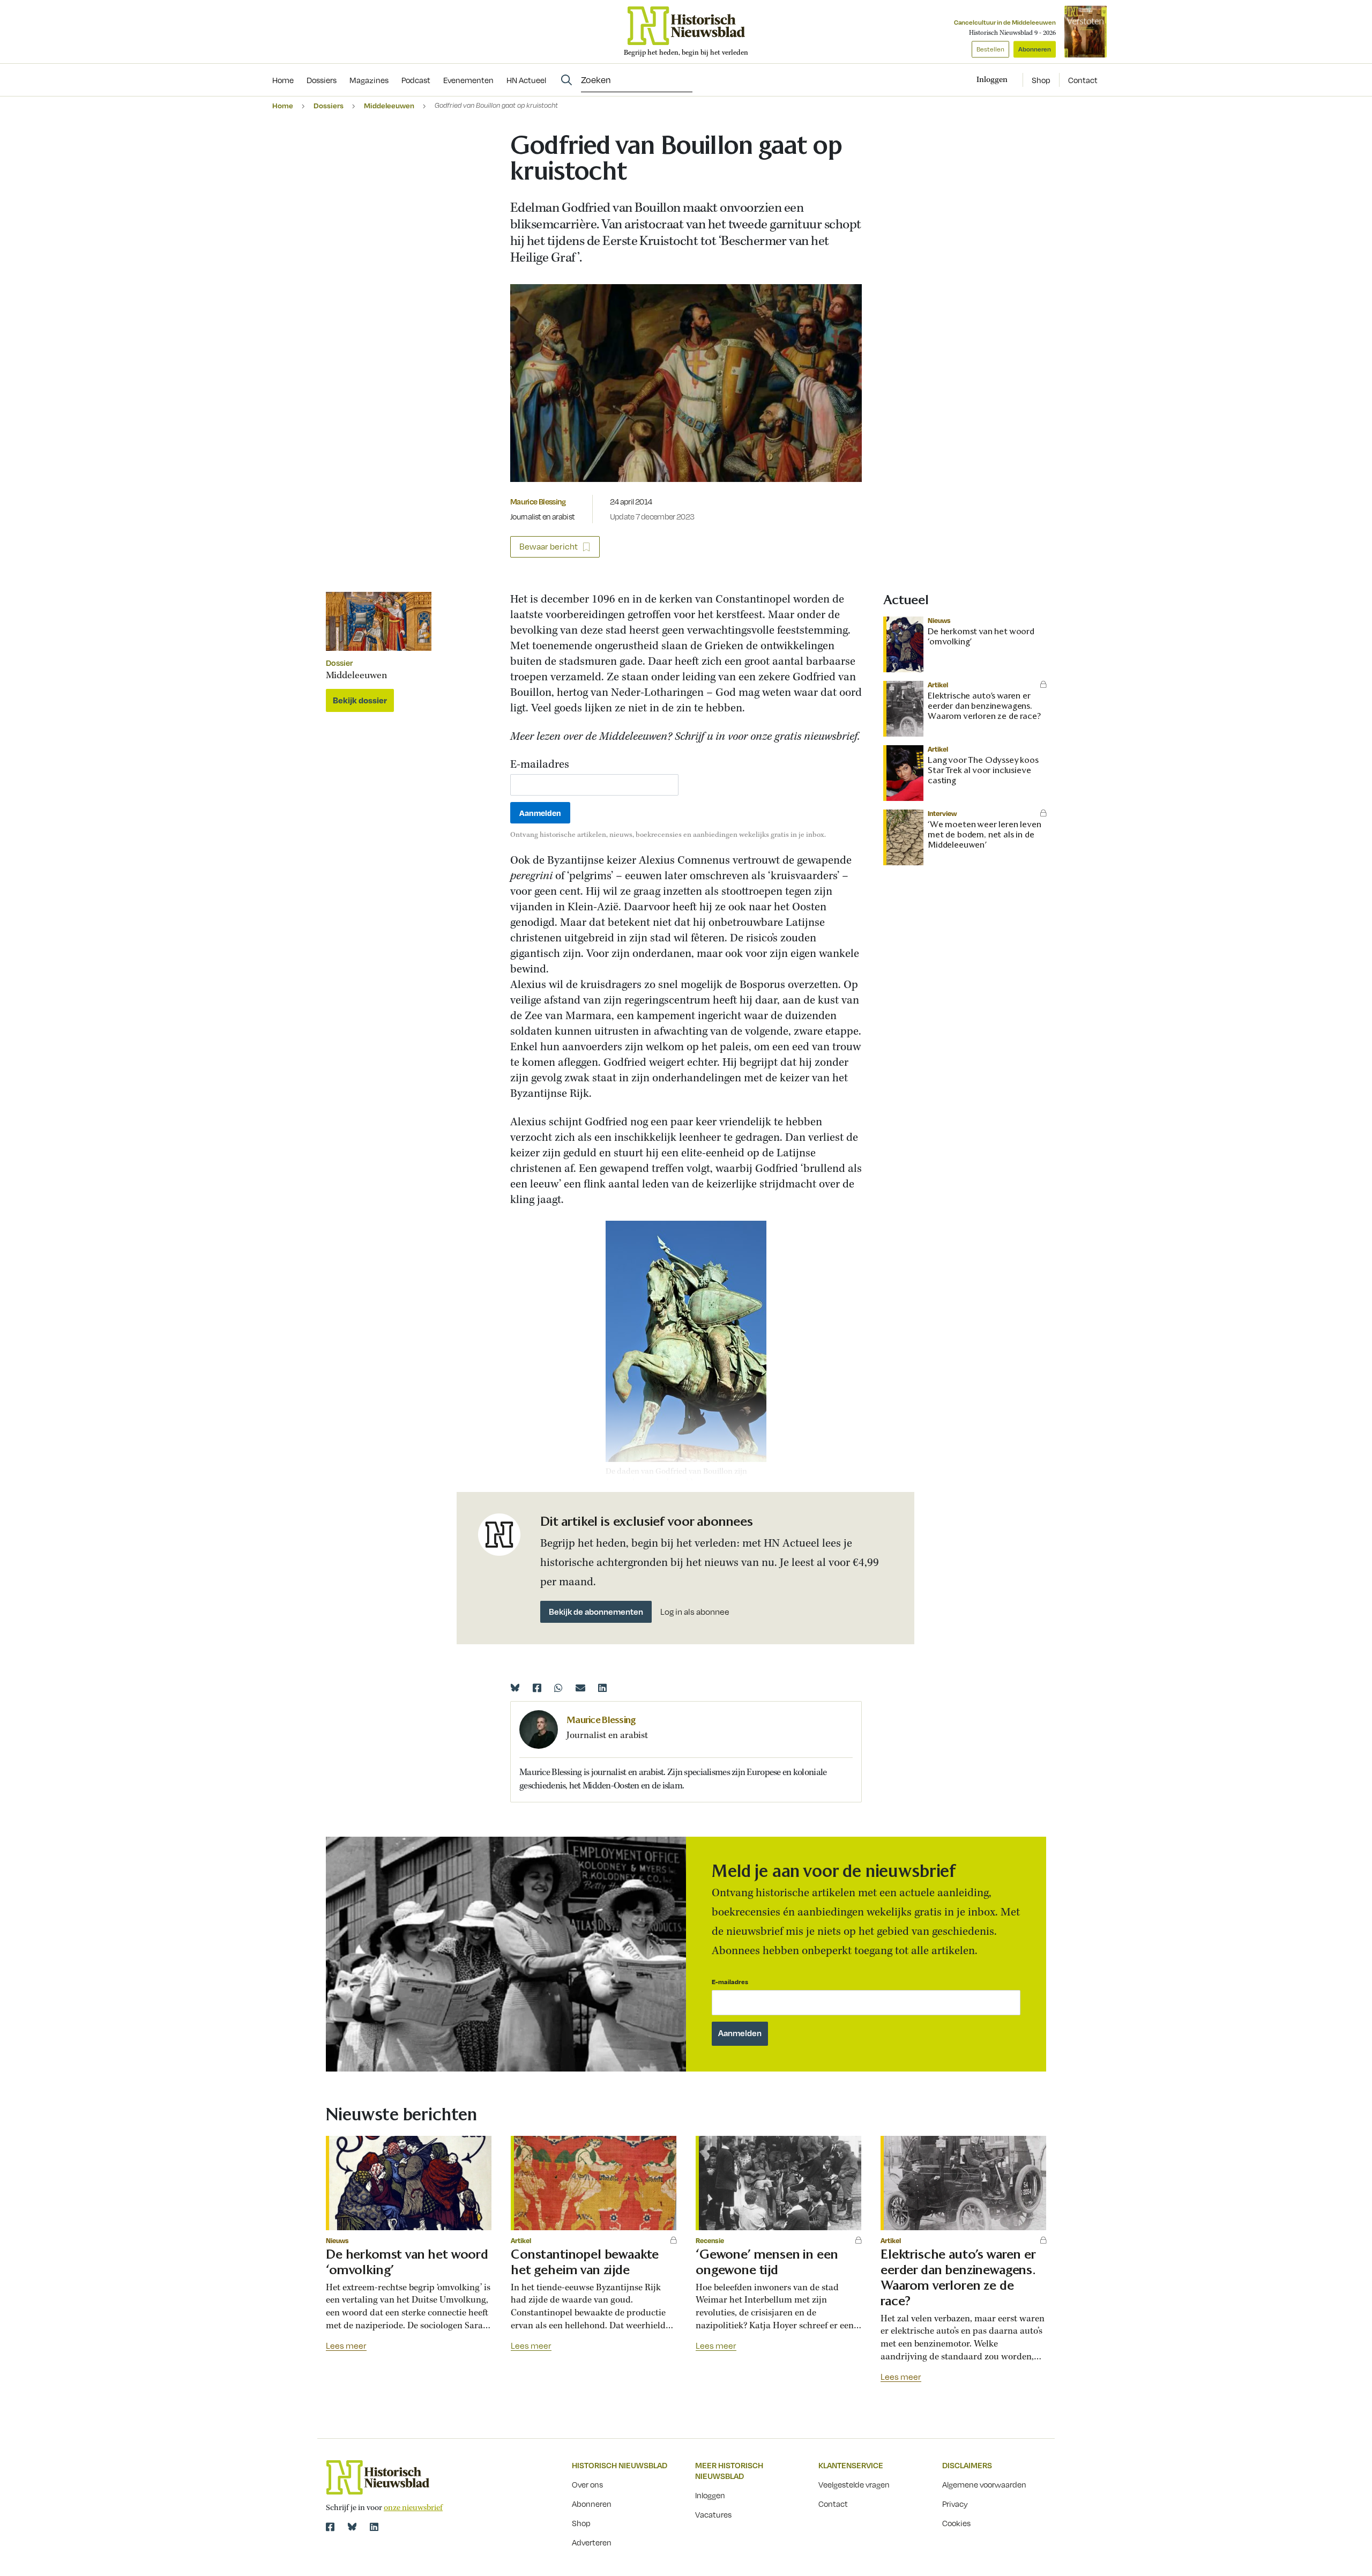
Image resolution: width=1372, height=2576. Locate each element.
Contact (1083, 80)
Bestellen (990, 49)
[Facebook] (537, 1688)
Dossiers (329, 105)
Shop (1041, 80)
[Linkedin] (602, 1688)
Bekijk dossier (360, 700)
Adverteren (592, 2542)
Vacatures (713, 2514)
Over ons (587, 2484)
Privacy (955, 2504)
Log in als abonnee (695, 1612)
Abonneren (1035, 49)
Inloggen (710, 2495)
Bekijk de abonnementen (596, 1612)
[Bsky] (352, 2527)
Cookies (956, 2523)
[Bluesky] (515, 1688)
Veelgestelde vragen (854, 2484)
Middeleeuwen (389, 105)
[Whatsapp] (558, 1688)
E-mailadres (540, 765)
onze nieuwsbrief (413, 2508)
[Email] (580, 1688)
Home (283, 105)
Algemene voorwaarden (984, 2484)
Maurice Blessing (538, 501)
